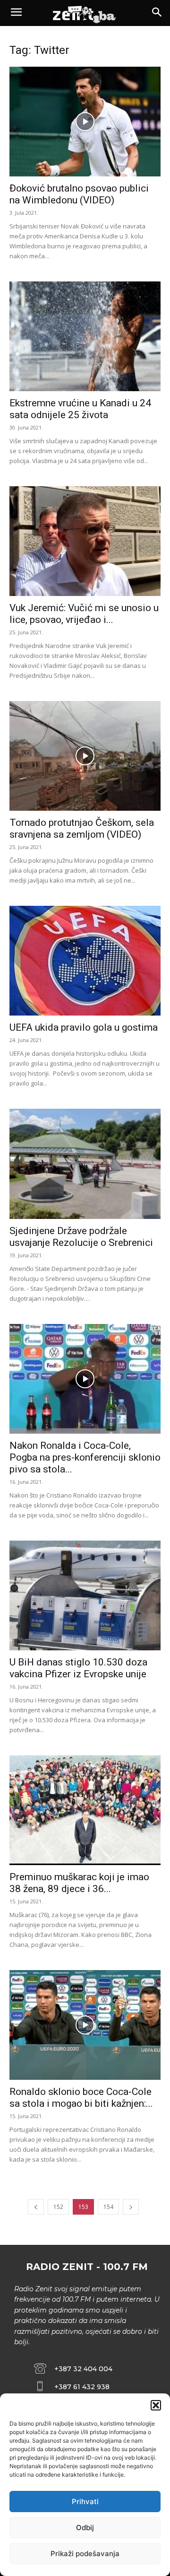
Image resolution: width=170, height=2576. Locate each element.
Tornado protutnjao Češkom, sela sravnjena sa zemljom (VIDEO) (82, 828)
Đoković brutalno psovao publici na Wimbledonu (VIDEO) (79, 194)
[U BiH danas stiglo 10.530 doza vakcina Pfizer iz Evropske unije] (85, 1595)
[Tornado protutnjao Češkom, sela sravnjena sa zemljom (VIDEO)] (85, 756)
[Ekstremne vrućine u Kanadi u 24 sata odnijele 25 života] (85, 336)
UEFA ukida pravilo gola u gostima (84, 1027)
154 (108, 2207)
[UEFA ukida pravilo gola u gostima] (85, 961)
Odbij (85, 2528)
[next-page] (131, 2207)
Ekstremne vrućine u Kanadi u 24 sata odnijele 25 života (80, 409)
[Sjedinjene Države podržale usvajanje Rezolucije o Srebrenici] (85, 1164)
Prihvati (85, 2502)
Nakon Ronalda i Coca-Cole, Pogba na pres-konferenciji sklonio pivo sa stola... (85, 1457)
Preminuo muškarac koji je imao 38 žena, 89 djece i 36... (79, 1883)
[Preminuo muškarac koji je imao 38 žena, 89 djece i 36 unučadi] (85, 1810)
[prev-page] (36, 2207)
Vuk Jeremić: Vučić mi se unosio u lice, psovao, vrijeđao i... (84, 614)
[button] (156, 2405)
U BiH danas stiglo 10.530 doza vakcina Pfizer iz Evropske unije (78, 1668)
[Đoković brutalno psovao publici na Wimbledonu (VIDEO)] (85, 122)
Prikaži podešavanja (85, 2554)
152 (58, 2207)
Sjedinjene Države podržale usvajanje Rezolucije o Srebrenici (81, 1237)
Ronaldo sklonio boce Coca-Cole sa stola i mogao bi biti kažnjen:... (81, 2098)
